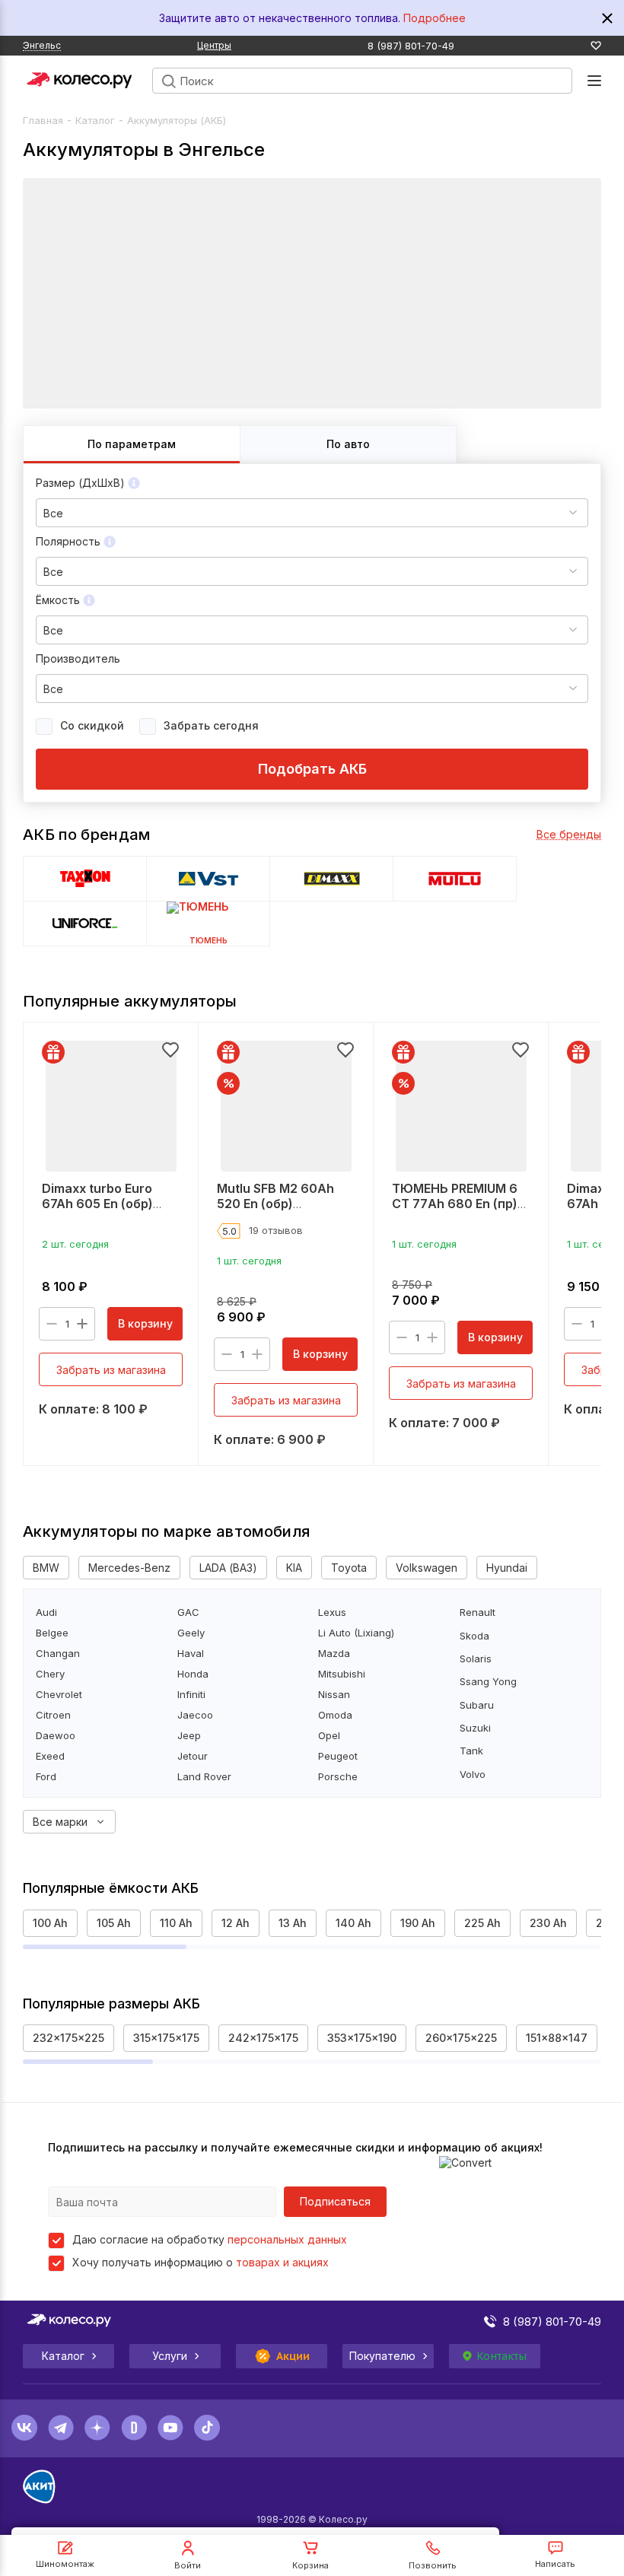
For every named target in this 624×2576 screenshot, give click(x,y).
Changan (58, 1654)
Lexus (332, 1612)
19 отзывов (276, 1230)
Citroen (53, 1715)
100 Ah (50, 1923)
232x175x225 (68, 2038)
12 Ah (236, 1923)
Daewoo (56, 1736)
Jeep (189, 1736)
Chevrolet (59, 1695)
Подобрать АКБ (312, 769)
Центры (214, 45)
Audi (46, 1612)
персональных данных (287, 2239)
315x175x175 (166, 2038)
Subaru (477, 1706)
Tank (471, 1751)
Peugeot (338, 1756)
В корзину (145, 1323)
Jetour (193, 1756)
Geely (191, 1633)
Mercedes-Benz (129, 1568)
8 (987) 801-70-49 (411, 46)
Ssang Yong (488, 1682)
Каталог (95, 120)
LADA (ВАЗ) (228, 1568)
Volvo (473, 1775)
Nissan (334, 1695)
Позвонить (433, 2565)
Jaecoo (195, 1715)
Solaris (476, 1659)
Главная (43, 120)
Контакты (501, 2356)
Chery (50, 1674)
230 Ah (548, 1923)
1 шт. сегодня (249, 1261)
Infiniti (191, 1695)
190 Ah (418, 1923)
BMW (46, 1568)
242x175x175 (263, 2038)
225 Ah (482, 1923)
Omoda (335, 1715)
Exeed (50, 1756)
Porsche (338, 1777)
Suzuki (475, 1728)
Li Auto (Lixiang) (356, 1633)
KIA (294, 1568)
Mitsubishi (342, 1674)
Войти (188, 2565)
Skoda (474, 1636)
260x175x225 (461, 2038)
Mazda (334, 1654)
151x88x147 (557, 2038)
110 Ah (176, 1923)
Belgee (52, 1633)
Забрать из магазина (111, 1370)
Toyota (349, 1568)
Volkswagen (427, 1568)
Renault (478, 1613)
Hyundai (507, 1568)
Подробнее (435, 18)
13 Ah (293, 1923)
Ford (46, 1777)
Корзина (310, 2565)
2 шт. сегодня (75, 1244)
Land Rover (204, 1777)
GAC (188, 1612)
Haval (191, 1654)
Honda (193, 1674)
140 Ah (353, 1923)
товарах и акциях (282, 2262)
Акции (293, 2356)
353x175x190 (362, 2038)
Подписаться (335, 2201)
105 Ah (114, 1923)
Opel (329, 1736)
